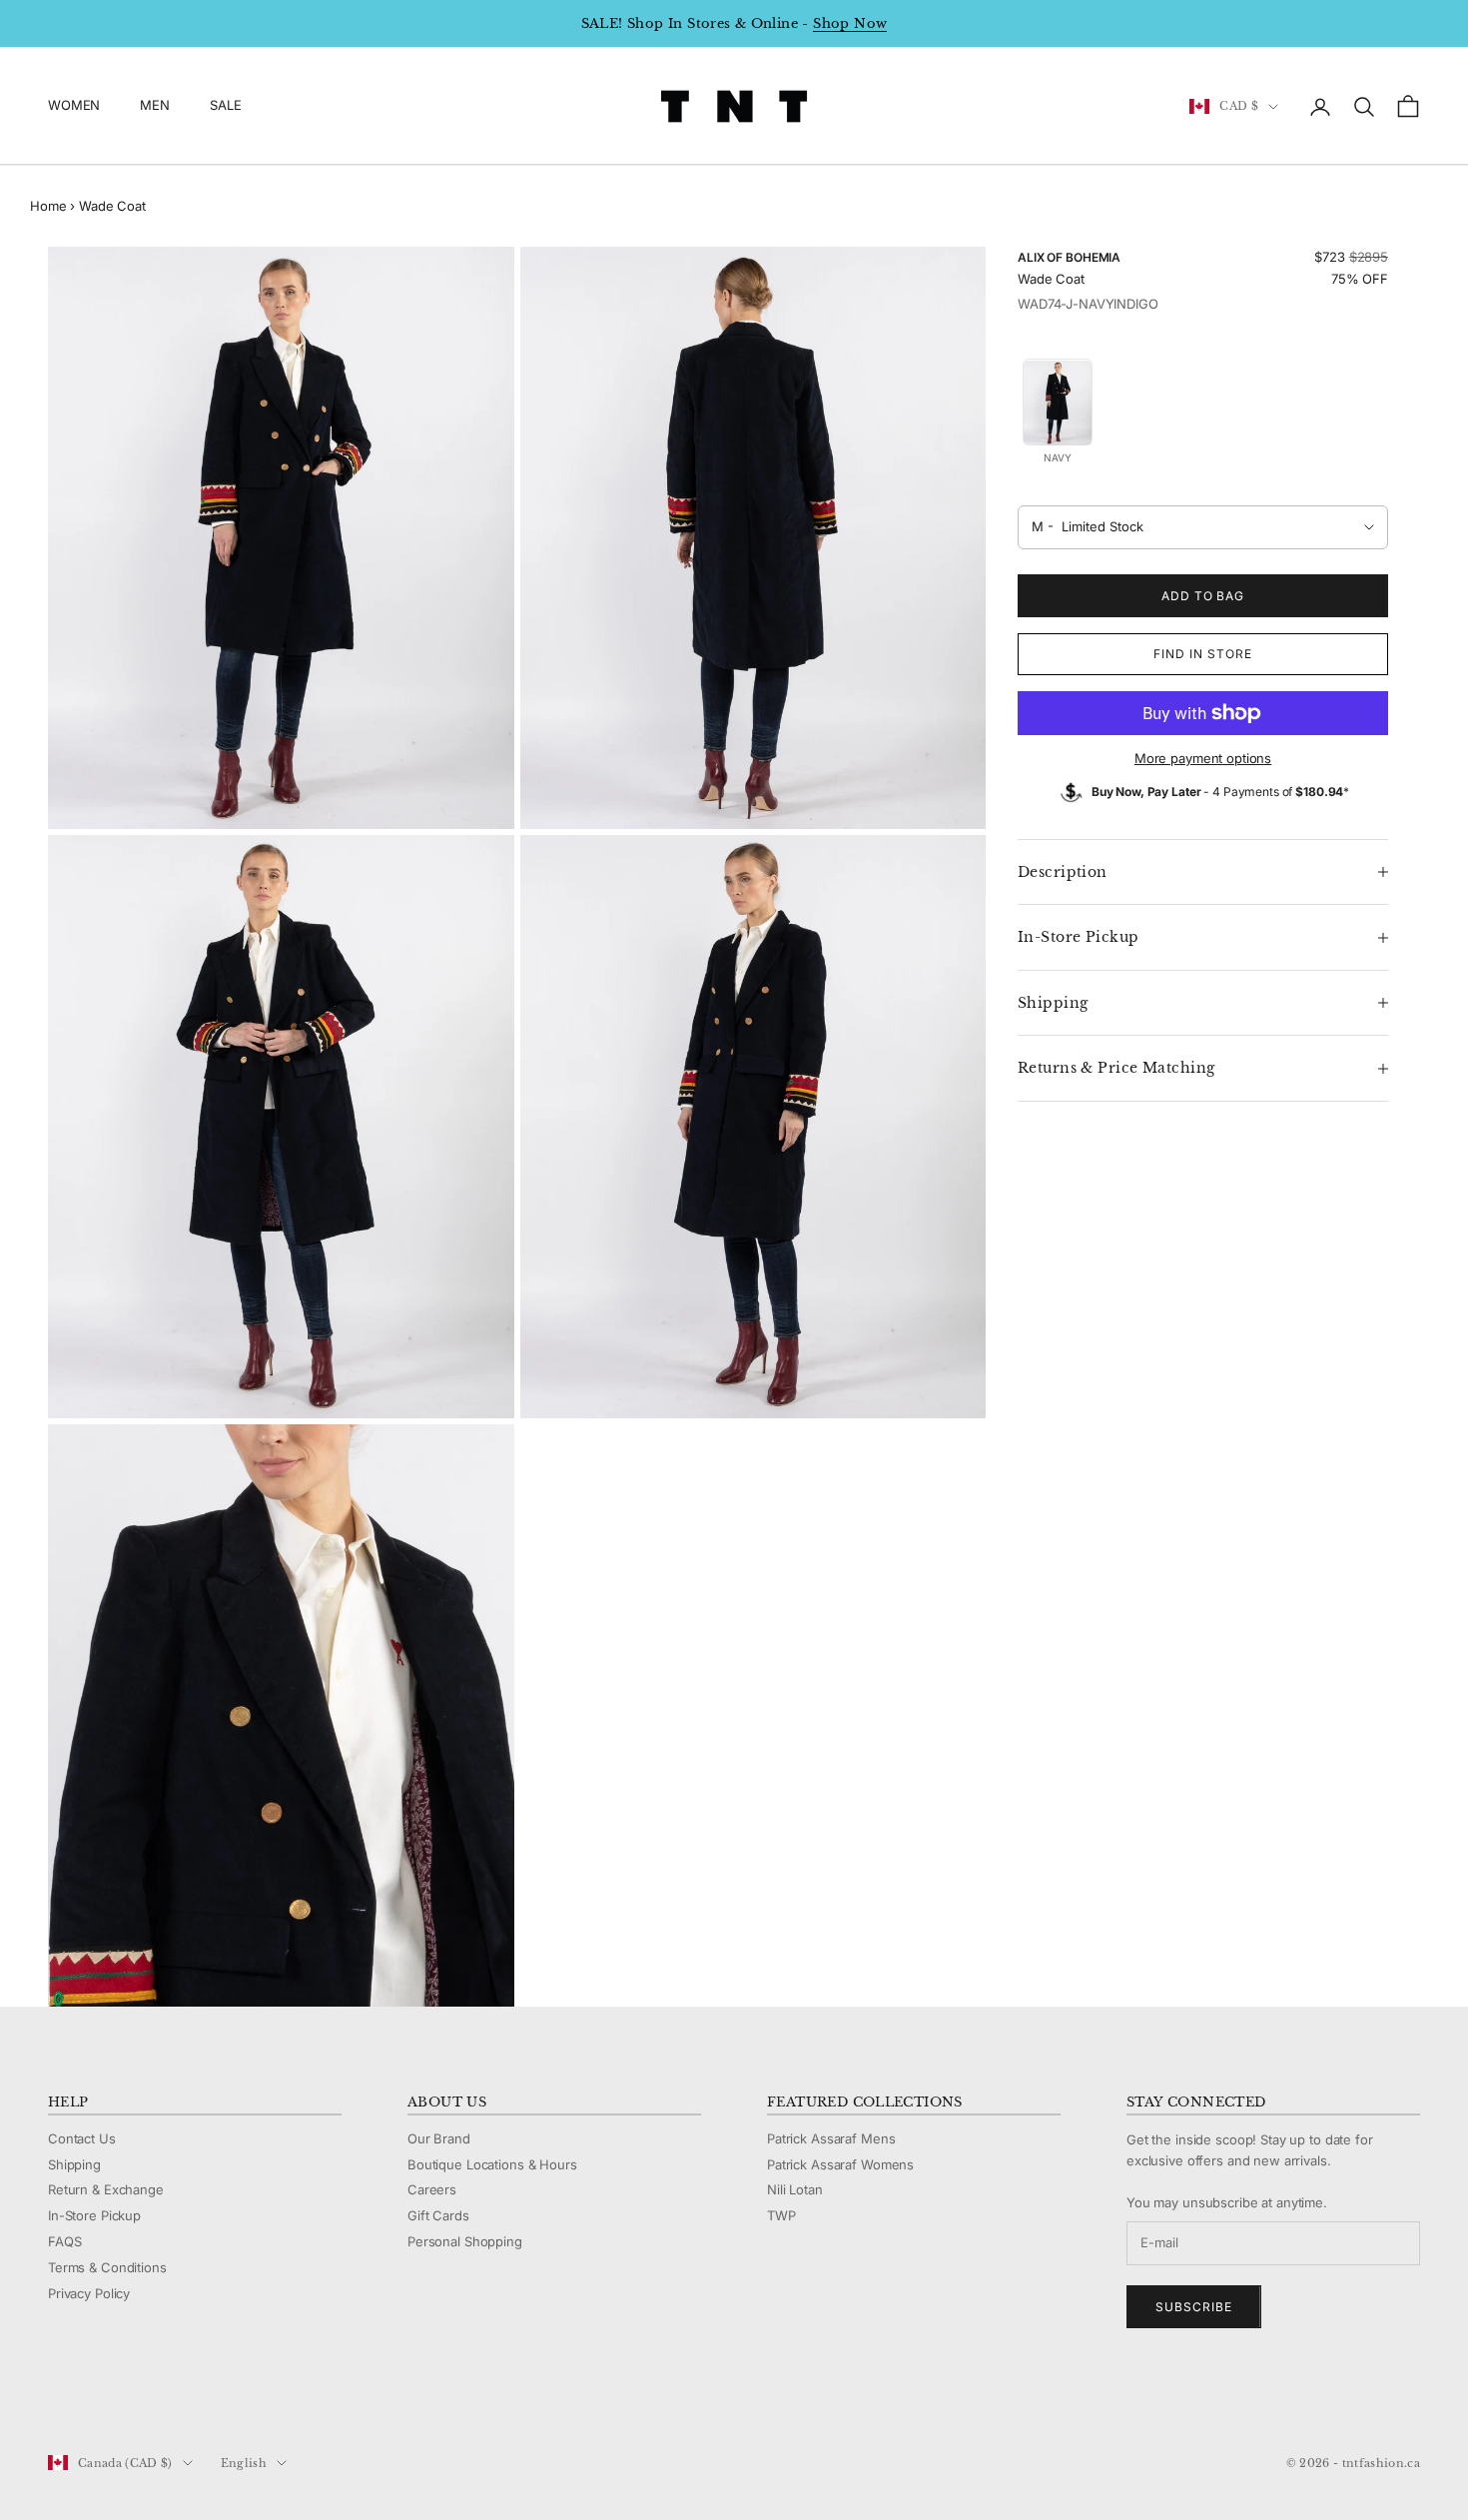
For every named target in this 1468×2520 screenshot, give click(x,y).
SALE (225, 106)
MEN (155, 106)
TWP (781, 2215)
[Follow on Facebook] (58, 2396)
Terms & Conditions (107, 2267)
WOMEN (74, 106)
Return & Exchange (106, 2189)
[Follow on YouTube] (162, 2396)
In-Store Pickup (94, 2215)
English (244, 2463)
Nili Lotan (795, 2189)
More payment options (1203, 758)
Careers (432, 2189)
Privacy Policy (89, 2293)
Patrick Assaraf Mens (831, 2138)
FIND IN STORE (1202, 654)
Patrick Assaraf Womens (840, 2164)
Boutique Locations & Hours (492, 2164)
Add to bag (1203, 596)
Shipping (74, 2164)
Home (48, 206)
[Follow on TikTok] (214, 2396)
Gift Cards (438, 2215)
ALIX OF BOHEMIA (1069, 257)
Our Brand (439, 2138)
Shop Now (850, 23)
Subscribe (1194, 2307)
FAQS (64, 2241)
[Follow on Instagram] (110, 2396)
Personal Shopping (465, 2241)
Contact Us (82, 2138)
